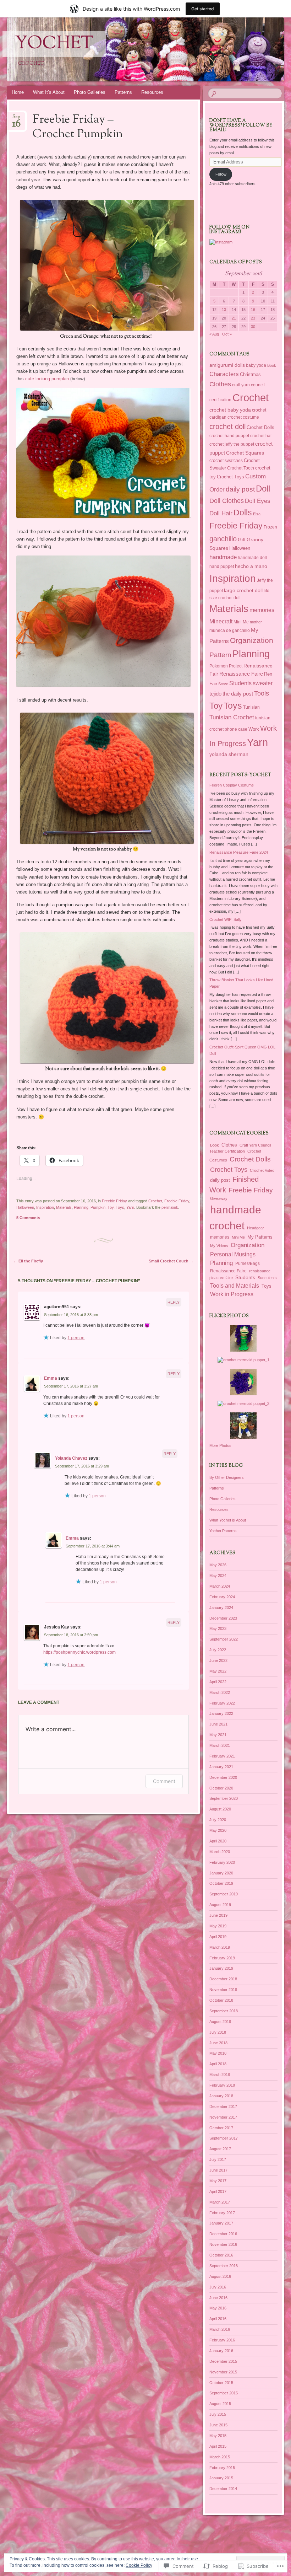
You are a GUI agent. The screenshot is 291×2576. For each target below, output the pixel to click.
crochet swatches (226, 461)
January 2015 (221, 2478)
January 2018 (221, 2096)
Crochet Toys (230, 477)
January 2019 (221, 1968)
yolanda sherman (229, 754)
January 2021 (221, 1767)
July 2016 (218, 2287)
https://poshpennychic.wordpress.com (79, 1652)
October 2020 (221, 1788)
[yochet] (123, 49)
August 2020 (220, 1809)
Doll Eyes (258, 501)
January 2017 (221, 2223)
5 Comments (28, 1218)
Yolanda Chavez (71, 1458)
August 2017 (220, 2149)
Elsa (257, 514)
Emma (51, 1378)
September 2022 (224, 1639)
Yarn (130, 1207)
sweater (263, 683)
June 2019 (218, 1915)
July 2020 (218, 1820)
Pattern (220, 655)
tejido (215, 694)
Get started (203, 9)
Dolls (243, 512)
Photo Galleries (90, 92)
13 (224, 310)
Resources (152, 92)
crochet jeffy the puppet (232, 444)
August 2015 (220, 2404)
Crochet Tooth (241, 468)
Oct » (227, 334)
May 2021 (218, 1735)
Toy (111, 1207)
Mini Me (241, 622)
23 (253, 318)
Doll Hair (221, 513)
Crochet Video (262, 1170)
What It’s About (49, 92)
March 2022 (220, 1692)
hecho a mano (251, 566)
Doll (263, 489)
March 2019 (220, 1947)
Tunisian (251, 707)
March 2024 (220, 1586)
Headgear (256, 1228)
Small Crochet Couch (171, 1261)
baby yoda (256, 365)
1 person (76, 1338)
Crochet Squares (245, 453)
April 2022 (218, 1682)
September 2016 (224, 2266)
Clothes (220, 384)
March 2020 (220, 1852)
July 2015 (218, 2414)
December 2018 (223, 1979)
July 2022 (218, 1650)
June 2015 (218, 2425)
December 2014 (223, 2489)
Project (236, 666)
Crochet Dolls (260, 427)
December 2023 (223, 1618)
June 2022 (218, 1660)
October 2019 (221, 1883)
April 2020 (218, 1841)
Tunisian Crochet (232, 717)
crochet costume (243, 417)
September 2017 (224, 2138)
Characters (224, 374)
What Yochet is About (228, 1520)
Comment (164, 1781)
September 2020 (224, 1798)
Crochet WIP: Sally (226, 919)
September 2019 (224, 1894)
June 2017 (218, 2170)
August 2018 (220, 2022)
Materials (64, 1207)
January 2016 (221, 2351)
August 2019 (220, 1905)
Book (272, 365)
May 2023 (218, 1628)
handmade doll (252, 558)
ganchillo (223, 539)
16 (253, 310)
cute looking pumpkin (47, 379)
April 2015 (218, 2446)
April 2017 (218, 2191)
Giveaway (219, 1198)
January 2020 (221, 1873)
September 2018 (224, 2011)
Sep (17, 119)
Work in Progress (232, 1294)
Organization (252, 640)
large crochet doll (243, 590)
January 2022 (221, 1713)
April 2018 (218, 2064)
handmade (223, 557)
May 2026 (218, 1565)
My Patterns (260, 1237)
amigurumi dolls (227, 365)
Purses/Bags (248, 1263)
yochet (54, 44)
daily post (240, 489)
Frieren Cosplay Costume (232, 785)
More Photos (220, 1445)
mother (256, 622)
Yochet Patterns (223, 1531)
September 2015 (224, 2393)
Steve (223, 684)
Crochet (155, 1201)
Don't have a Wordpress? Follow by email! (241, 125)
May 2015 (218, 2436)
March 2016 (220, 2329)
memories (262, 610)
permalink (170, 1207)
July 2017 (218, 2159)
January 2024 (221, 1608)
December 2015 (223, 2361)
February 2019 (222, 1958)
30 (253, 327)
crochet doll (227, 426)
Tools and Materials (235, 1286)
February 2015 (222, 2468)
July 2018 (218, 2032)
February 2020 (222, 1862)
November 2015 (223, 2372)
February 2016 (222, 2340)
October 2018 (221, 2000)
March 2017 (220, 2202)
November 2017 (223, 2117)
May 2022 (218, 1671)
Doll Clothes (227, 501)
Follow (221, 174)
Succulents (267, 1278)
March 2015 (220, 2457)
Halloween (25, 1207)
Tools (262, 693)
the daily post (238, 694)
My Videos (219, 1246)
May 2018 (218, 2053)
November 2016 (223, 2244)
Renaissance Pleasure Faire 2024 (239, 852)
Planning (81, 1207)
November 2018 (223, 1990)
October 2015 (221, 2383)
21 (234, 318)
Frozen (270, 527)
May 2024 (218, 1576)
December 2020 (223, 1777)
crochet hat (261, 436)
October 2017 (221, 2128)
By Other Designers (227, 1477)
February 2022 (222, 1703)
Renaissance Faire (241, 674)
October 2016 (221, 2255)
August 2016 (220, 2276)
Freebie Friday (114, 1201)
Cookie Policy (139, 2565)
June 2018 (218, 2043)
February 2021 (222, 1756)
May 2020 (218, 1830)
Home (18, 92)
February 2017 (222, 2213)
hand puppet (222, 567)
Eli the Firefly (28, 1261)
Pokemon (219, 666)
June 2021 (218, 1724)
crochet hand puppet (229, 436)
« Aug (214, 334)
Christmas (250, 374)
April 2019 (218, 1937)
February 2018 (222, 2085)
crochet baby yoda (230, 410)
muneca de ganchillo (230, 630)
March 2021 (220, 1745)
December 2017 (223, 2107)
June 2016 (218, 2298)
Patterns (123, 92)
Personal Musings (233, 1254)
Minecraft (221, 621)
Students (240, 683)
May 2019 (218, 1926)
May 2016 (218, 2308)
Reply (174, 1302)
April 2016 (218, 2319)
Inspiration (45, 1207)
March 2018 (220, 2075)
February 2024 (222, 1597)
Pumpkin (98, 1207)
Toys (120, 1207)
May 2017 (218, 2181)
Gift (242, 540)
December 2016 (223, 2234)
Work (254, 729)
